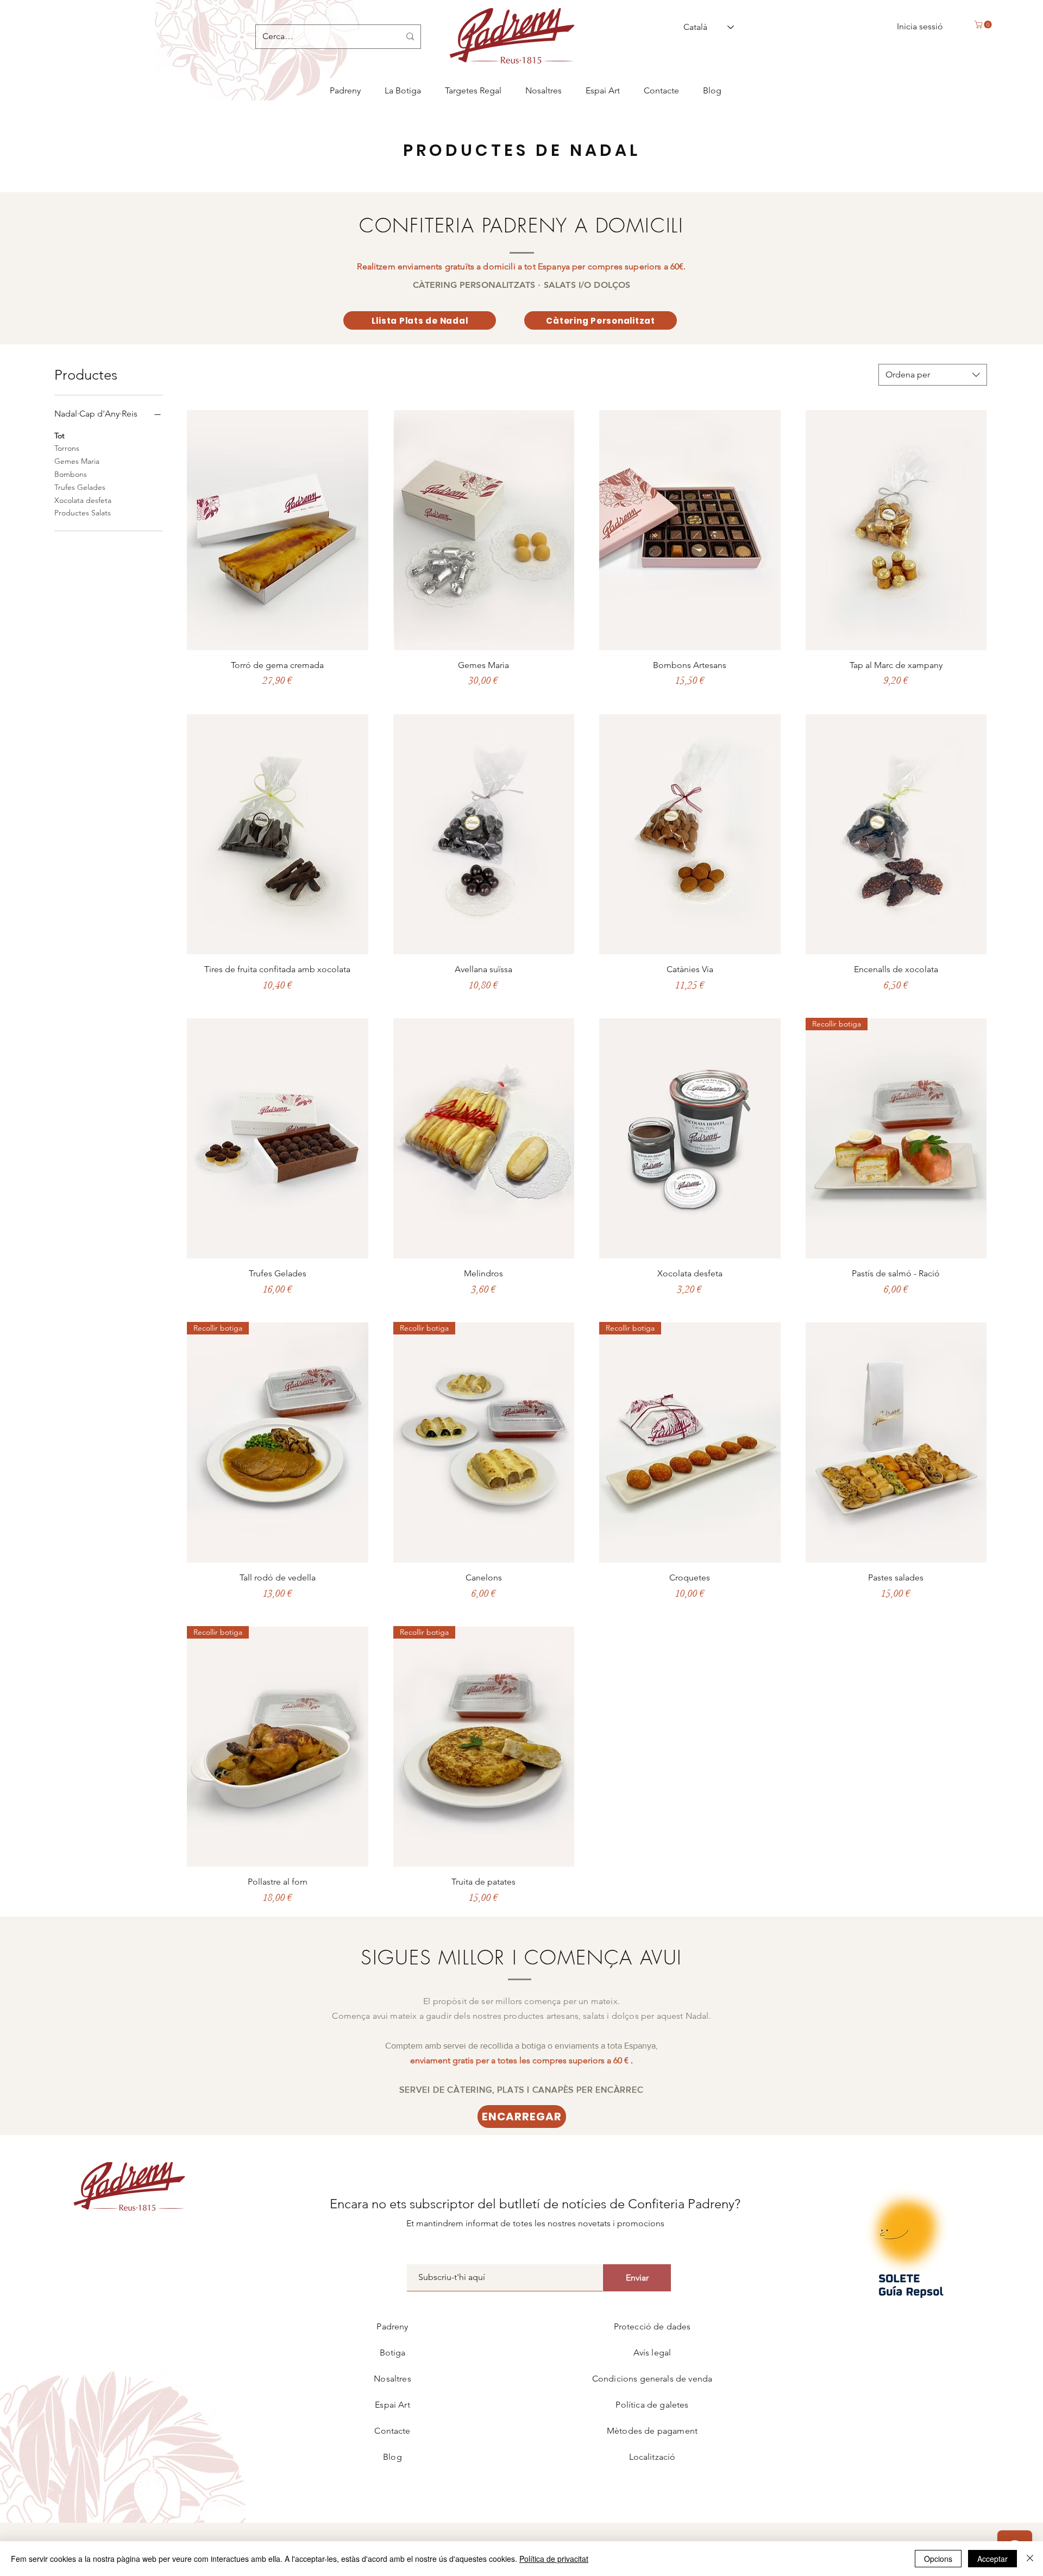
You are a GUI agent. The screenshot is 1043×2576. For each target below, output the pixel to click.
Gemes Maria (77, 461)
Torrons (67, 448)
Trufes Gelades (80, 487)
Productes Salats (83, 513)
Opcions (938, 2559)
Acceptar (992, 2559)
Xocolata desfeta (83, 500)
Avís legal (652, 2353)
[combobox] (933, 375)
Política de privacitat (554, 2559)
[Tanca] (1030, 2559)
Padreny (392, 2326)
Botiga (393, 2353)
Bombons (71, 474)
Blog (392, 2457)
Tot (59, 436)
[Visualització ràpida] (278, 530)
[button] (984, 24)
